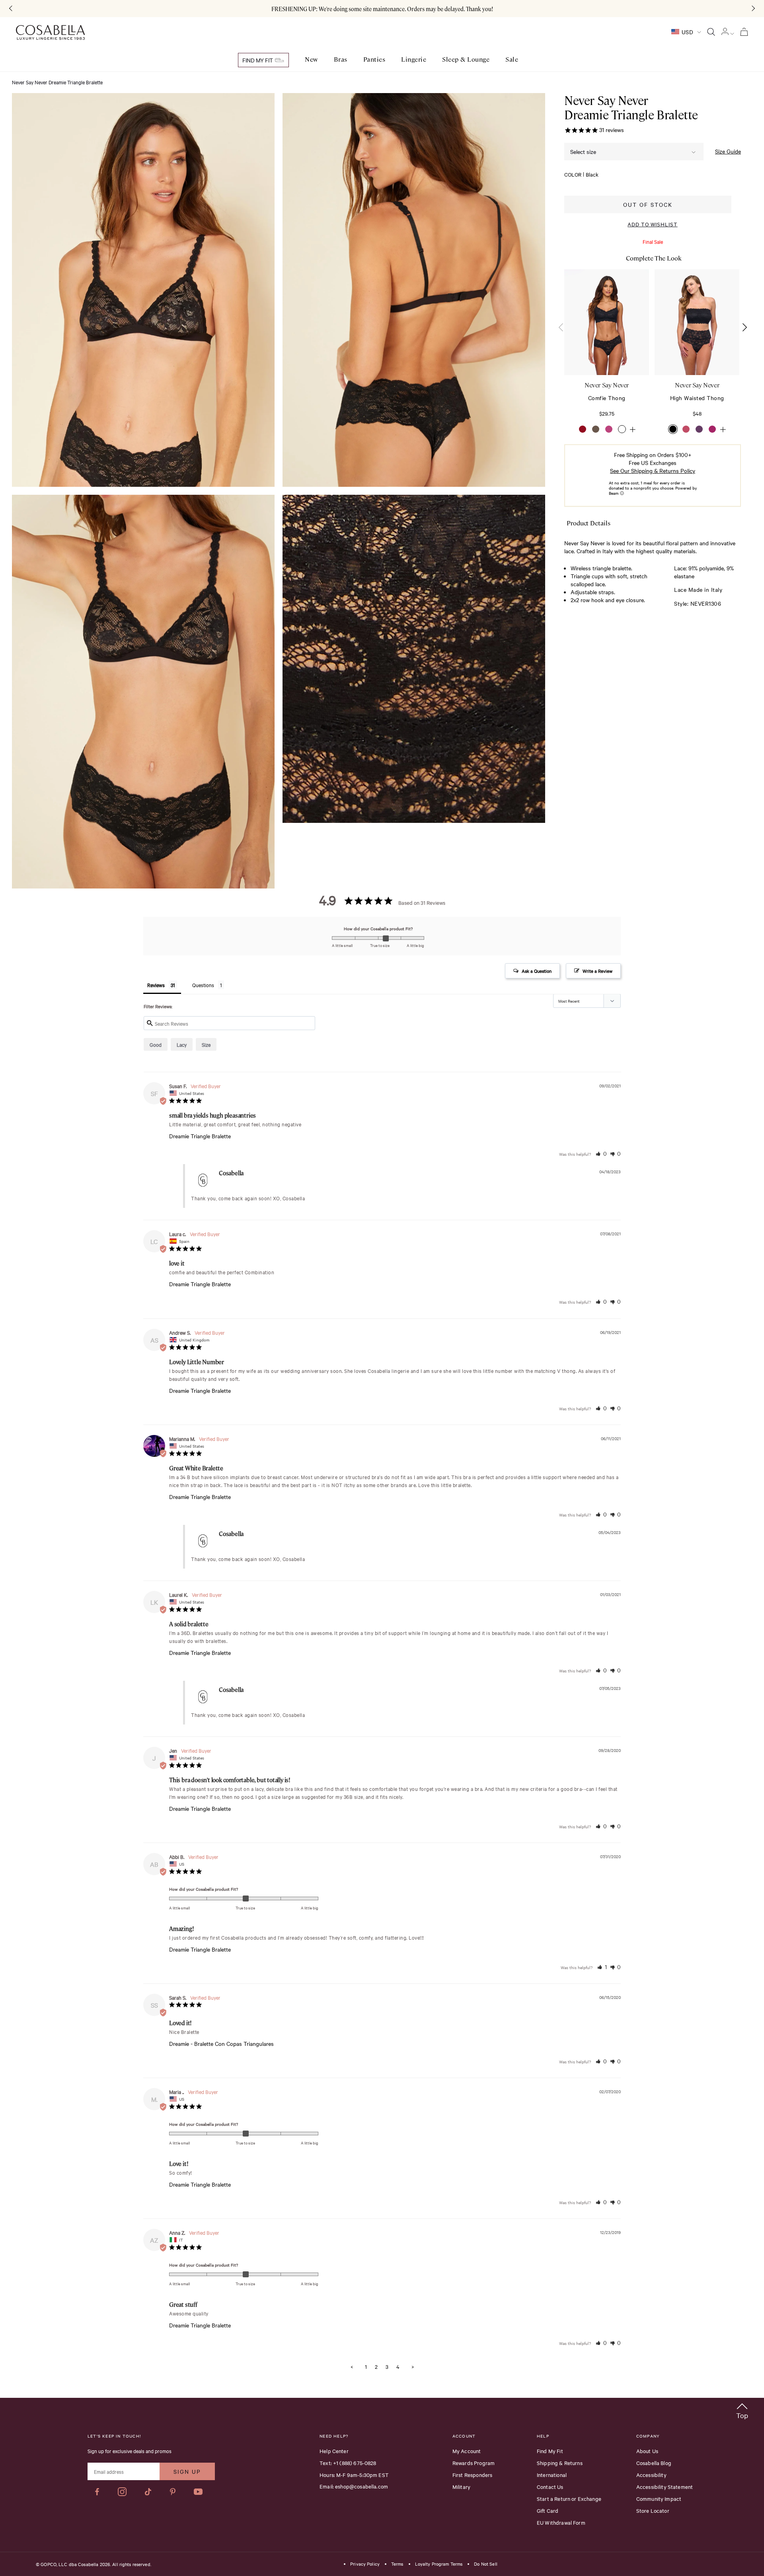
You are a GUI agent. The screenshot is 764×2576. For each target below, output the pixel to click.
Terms (397, 2564)
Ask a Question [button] (537, 971)
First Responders (472, 2475)
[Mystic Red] (583, 429)
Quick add (607, 351)
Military (461, 2487)
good (156, 1044)
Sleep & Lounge (466, 59)
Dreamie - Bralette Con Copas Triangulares (221, 2044)
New (311, 59)
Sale (512, 59)
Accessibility (651, 2475)
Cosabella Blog (654, 2463)
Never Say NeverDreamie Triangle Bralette (631, 107)
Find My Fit (258, 60)
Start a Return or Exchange (569, 2498)
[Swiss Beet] (712, 429)
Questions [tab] (203, 985)
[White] (622, 429)
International (552, 2475)
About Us (647, 2451)
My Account (467, 2451)
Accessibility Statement (665, 2487)
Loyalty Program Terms (439, 2564)
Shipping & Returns (560, 2463)
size (206, 1044)
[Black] (673, 429)
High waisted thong (697, 398)
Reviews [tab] (156, 985)
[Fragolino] (686, 429)
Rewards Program (474, 2463)
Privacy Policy (365, 2564)
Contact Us (550, 2487)
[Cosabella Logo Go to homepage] (50, 33)
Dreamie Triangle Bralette (200, 1136)
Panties (374, 59)
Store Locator (653, 2510)
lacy (182, 1044)
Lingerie (414, 59)
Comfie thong (607, 398)
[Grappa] (699, 429)
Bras (341, 59)
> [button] (413, 2366)
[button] (744, 327)
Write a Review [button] (597, 971)
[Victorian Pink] (609, 429)
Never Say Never (607, 385)
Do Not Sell (485, 2564)
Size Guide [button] (728, 151)
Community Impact (659, 2498)
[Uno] (596, 429)
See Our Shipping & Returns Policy (653, 471)
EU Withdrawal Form (561, 2522)
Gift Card (548, 2510)
